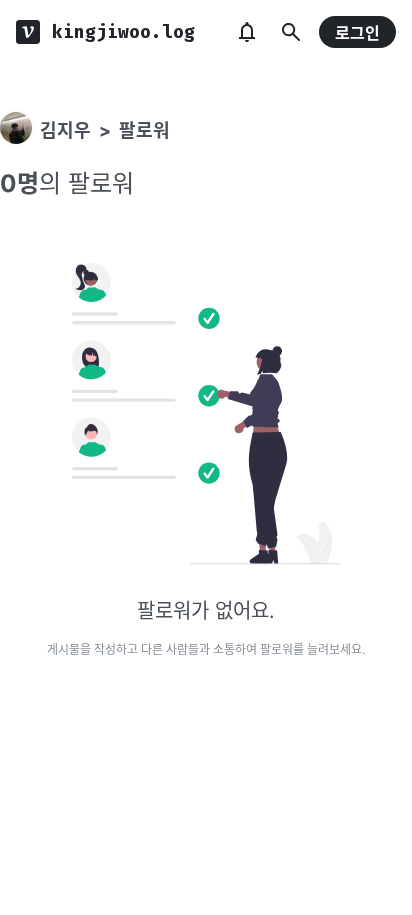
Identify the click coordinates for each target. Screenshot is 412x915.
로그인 (357, 33)
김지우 (65, 130)
